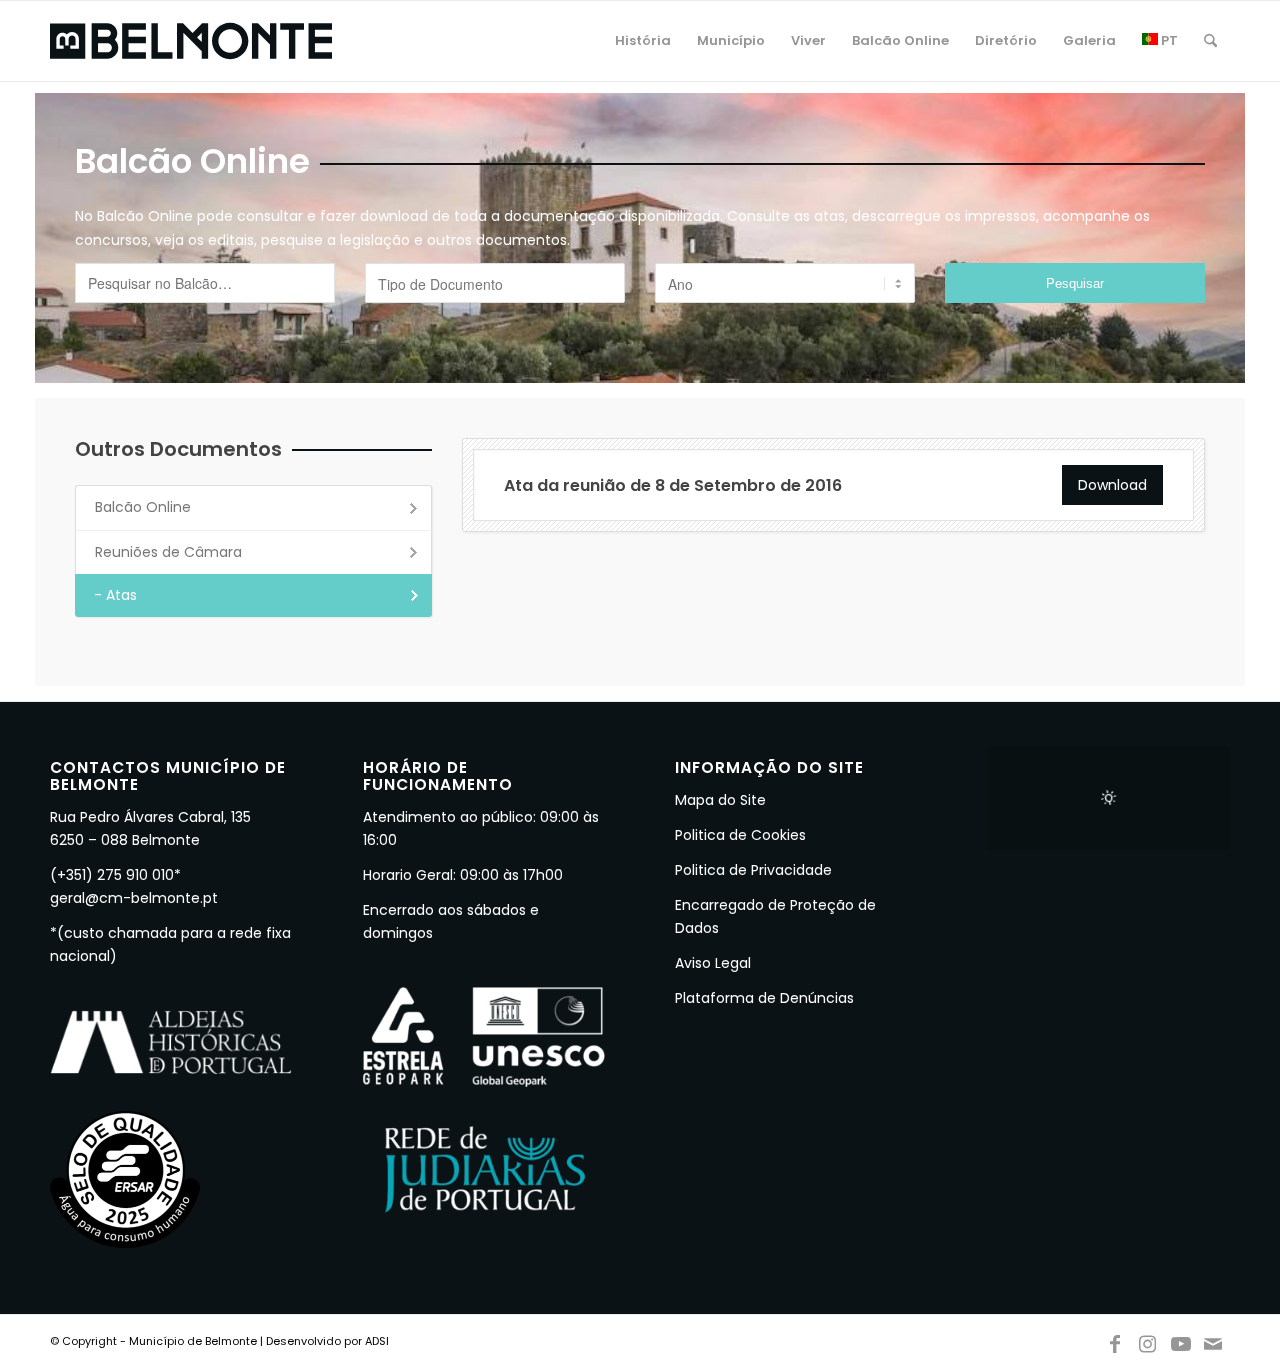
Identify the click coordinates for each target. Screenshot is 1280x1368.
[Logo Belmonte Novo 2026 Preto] (191, 41)
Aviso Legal (713, 963)
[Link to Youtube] (1181, 1340)
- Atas (115, 595)
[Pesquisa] (1210, 41)
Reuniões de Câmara (168, 552)
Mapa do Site (720, 800)
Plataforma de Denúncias (764, 998)
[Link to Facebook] (1115, 1340)
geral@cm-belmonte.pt (134, 898)
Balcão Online (143, 507)
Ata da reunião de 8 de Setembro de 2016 (673, 485)
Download (1112, 485)
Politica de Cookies (740, 835)
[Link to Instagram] (1148, 1340)
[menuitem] (643, 41)
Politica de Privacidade (753, 870)
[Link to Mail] (1214, 1340)
